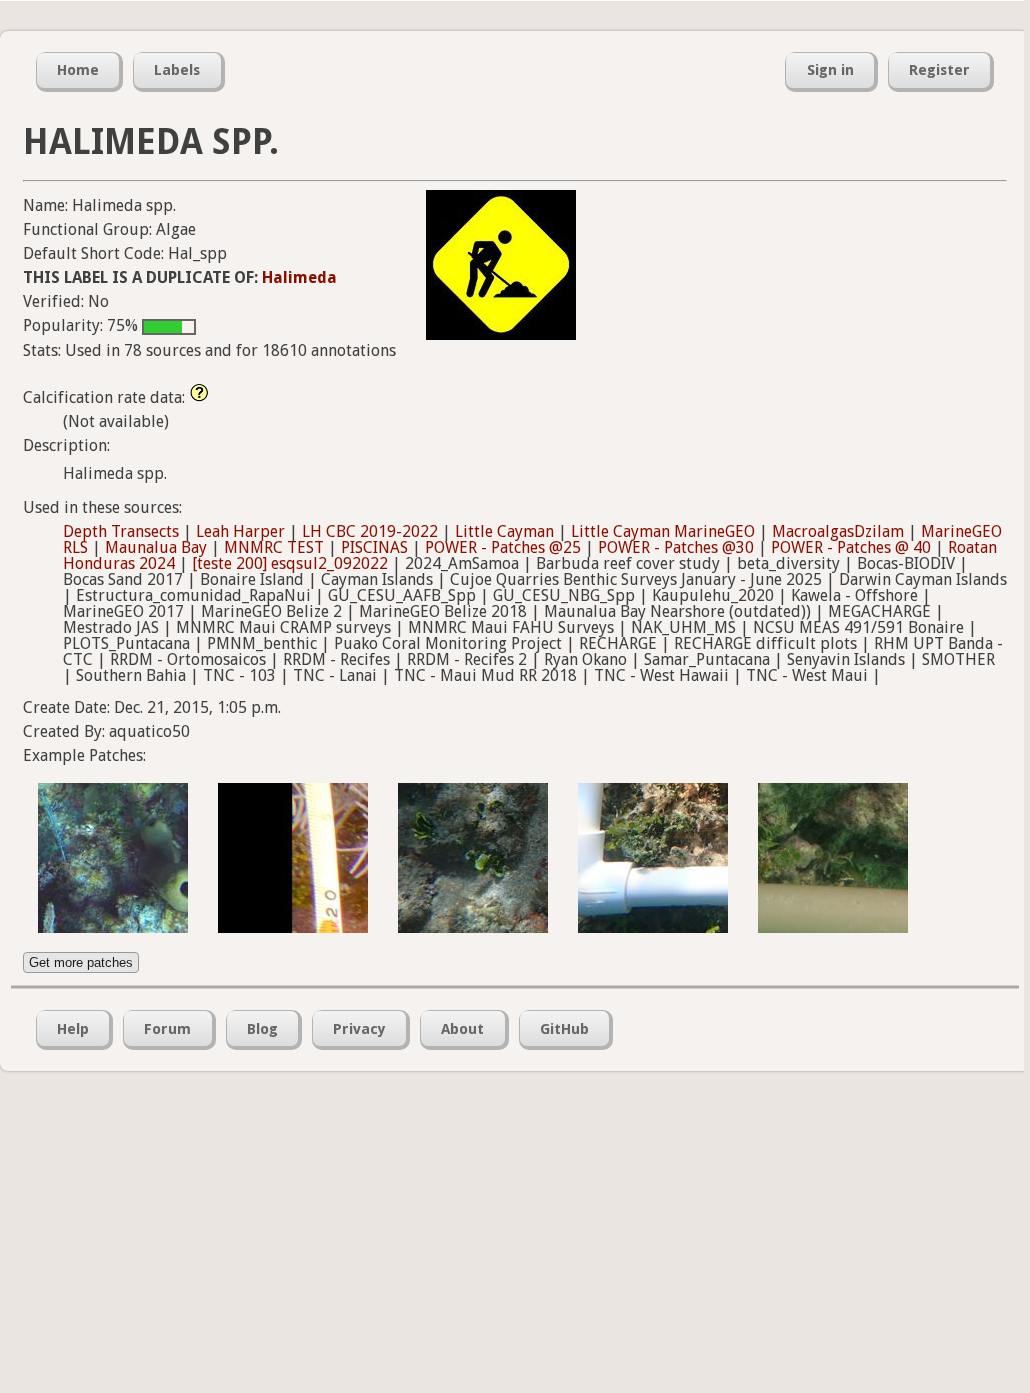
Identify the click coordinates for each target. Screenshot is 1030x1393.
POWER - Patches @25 (503, 547)
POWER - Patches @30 (676, 547)
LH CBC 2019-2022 (370, 531)
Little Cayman (504, 531)
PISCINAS (374, 547)
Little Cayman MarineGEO (663, 531)
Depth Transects (121, 531)
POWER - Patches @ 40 (851, 547)
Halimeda (299, 277)
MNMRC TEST (274, 547)
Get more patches (81, 962)
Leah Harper (240, 531)
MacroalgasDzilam (838, 531)
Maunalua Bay (156, 547)
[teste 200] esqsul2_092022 (290, 563)
